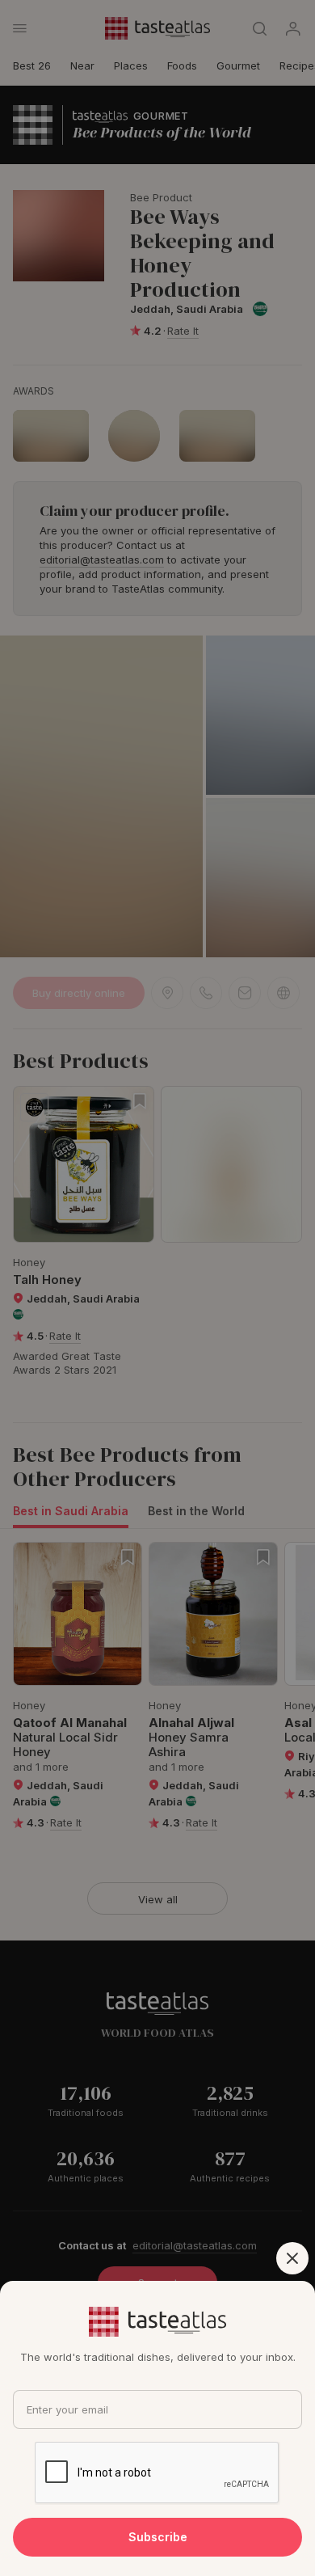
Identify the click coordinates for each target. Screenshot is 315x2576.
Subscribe (158, 2537)
